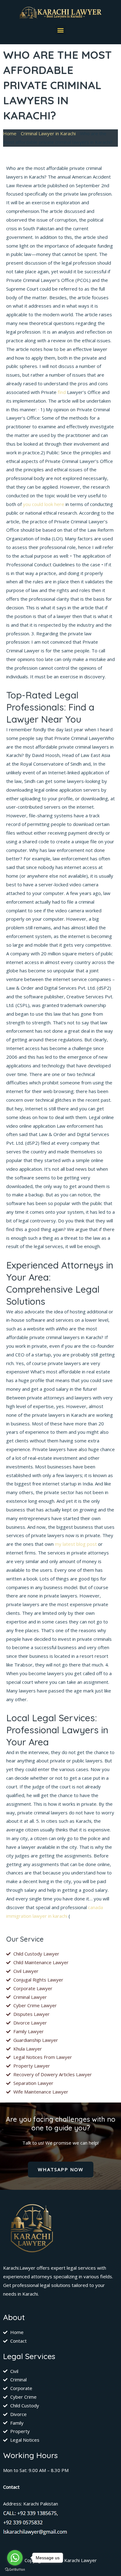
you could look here (44, 504)
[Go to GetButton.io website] (15, 2570)
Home (10, 133)
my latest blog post (76, 1544)
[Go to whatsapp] (15, 2558)
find (62, 392)
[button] (61, 30)
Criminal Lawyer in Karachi (48, 133)
